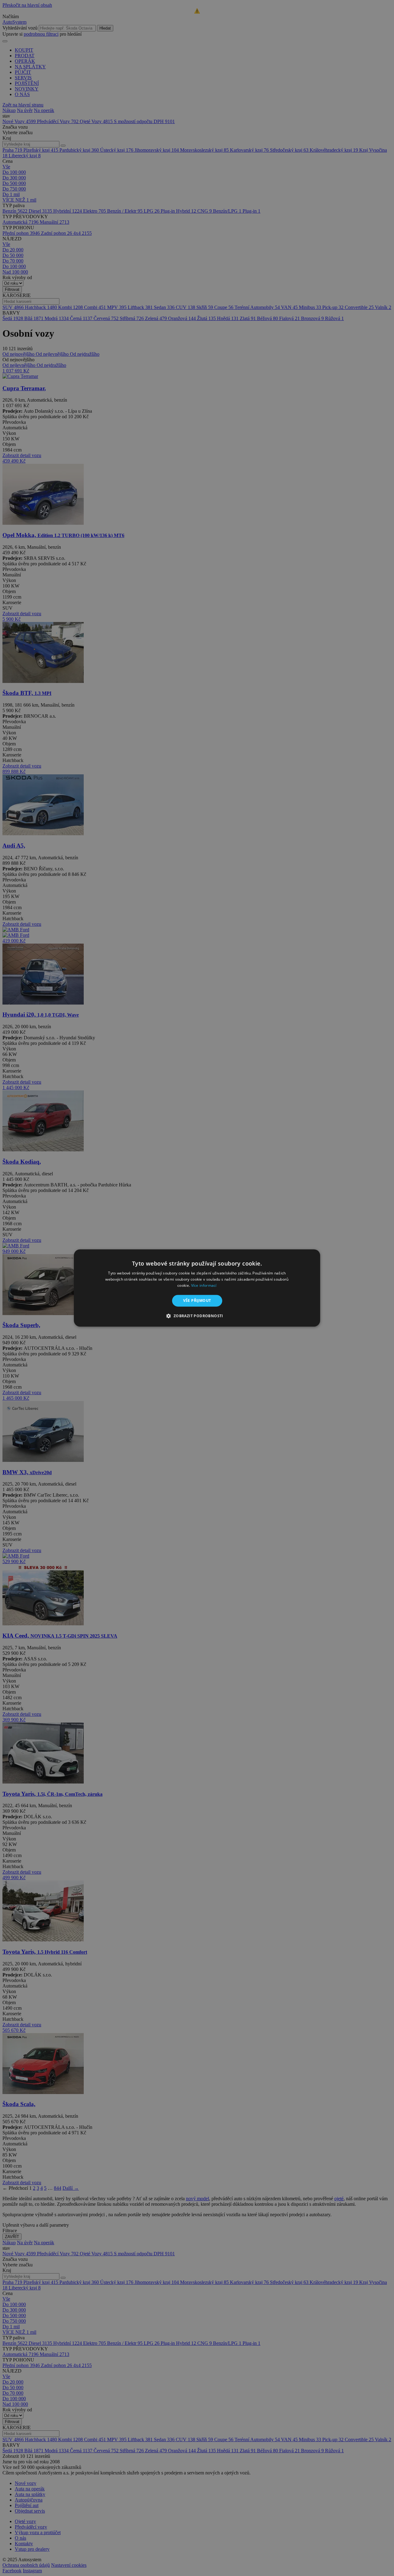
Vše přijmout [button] (197, 1300)
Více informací (204, 1285)
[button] (197, 1316)
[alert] (197, 1288)
